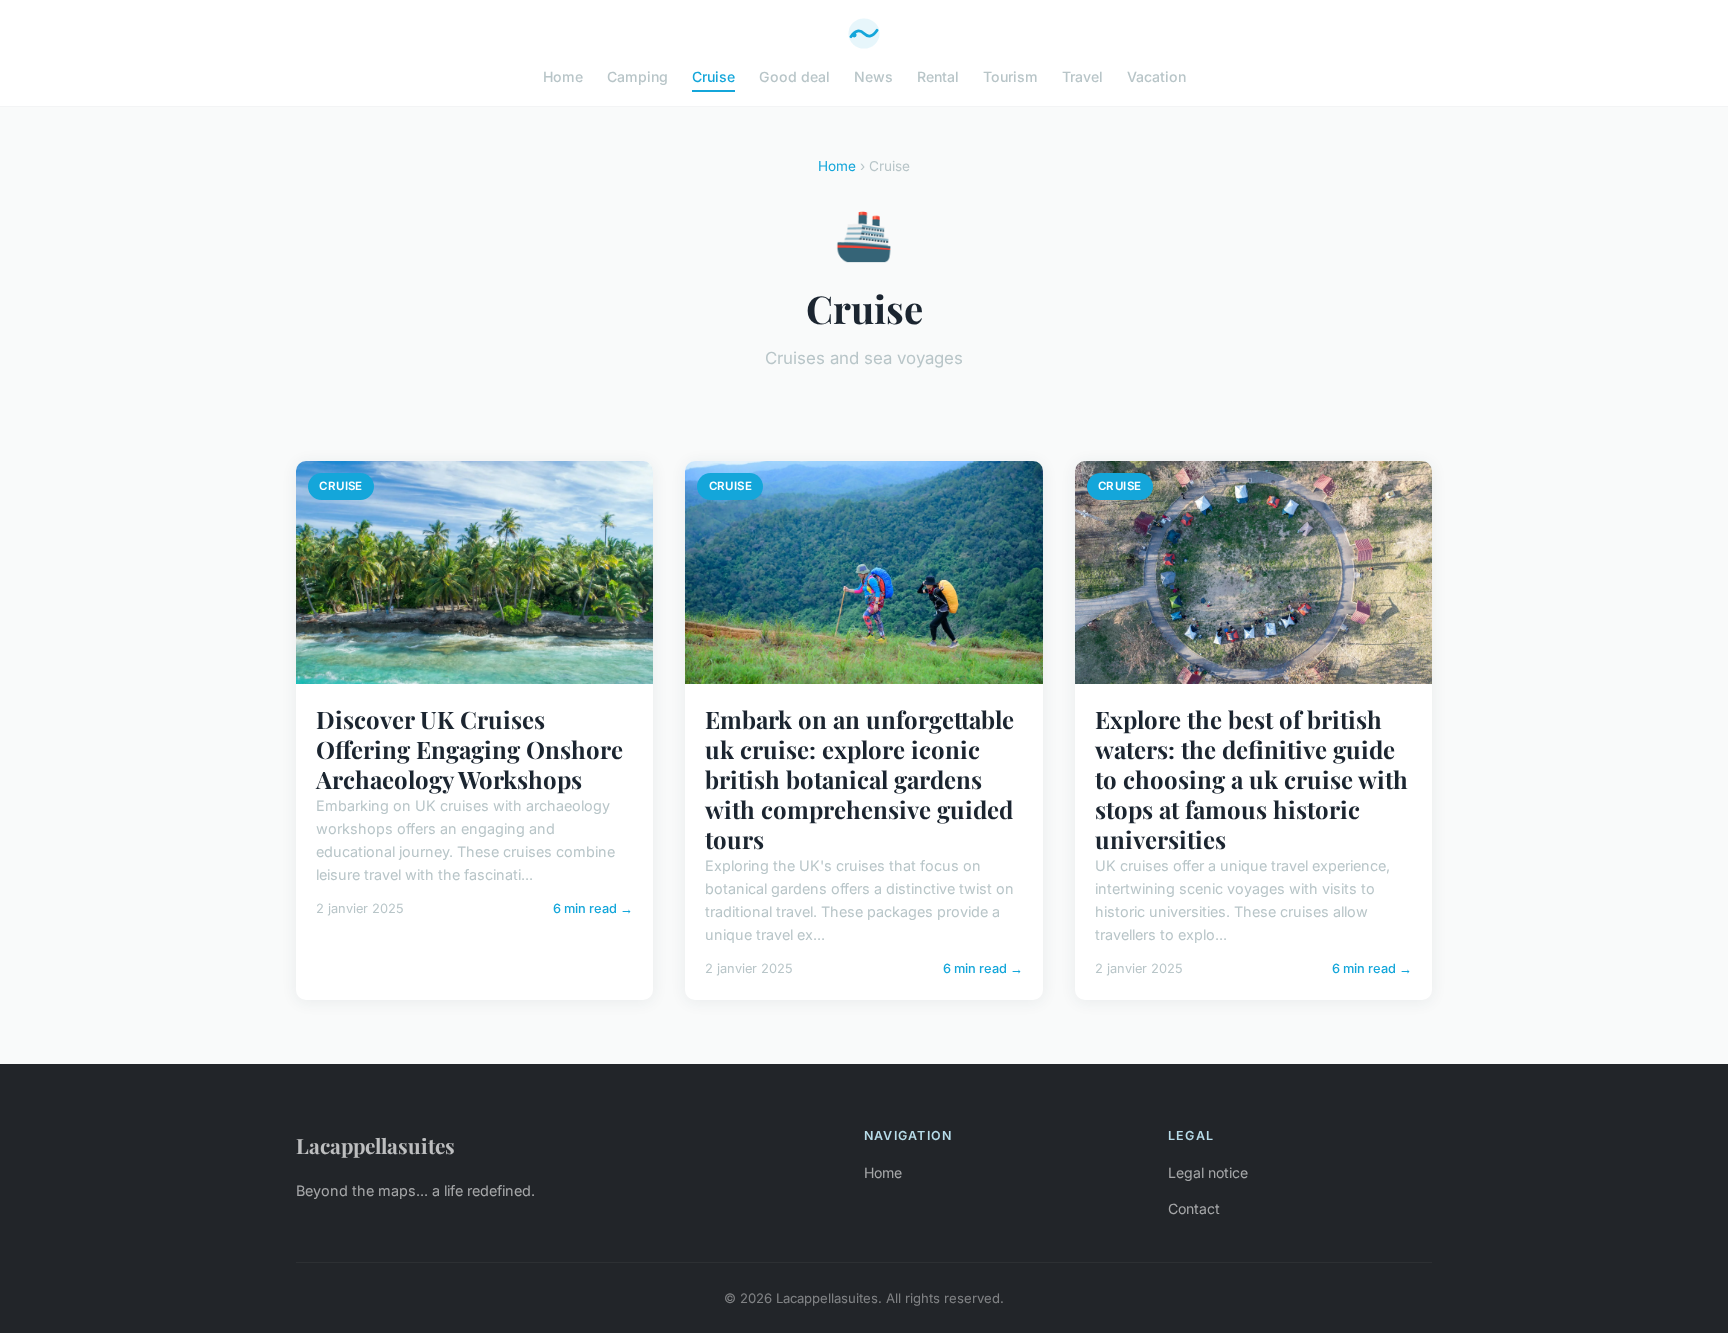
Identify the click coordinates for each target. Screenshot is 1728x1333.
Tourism (1010, 76)
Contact (1194, 1208)
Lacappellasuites (375, 1145)
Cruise (713, 76)
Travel (1082, 76)
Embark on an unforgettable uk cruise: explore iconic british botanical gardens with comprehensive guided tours (859, 779)
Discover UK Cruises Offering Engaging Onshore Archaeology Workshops (469, 749)
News (873, 76)
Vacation (1156, 76)
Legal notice (1208, 1172)
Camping (637, 76)
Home (563, 76)
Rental (938, 76)
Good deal (794, 76)
